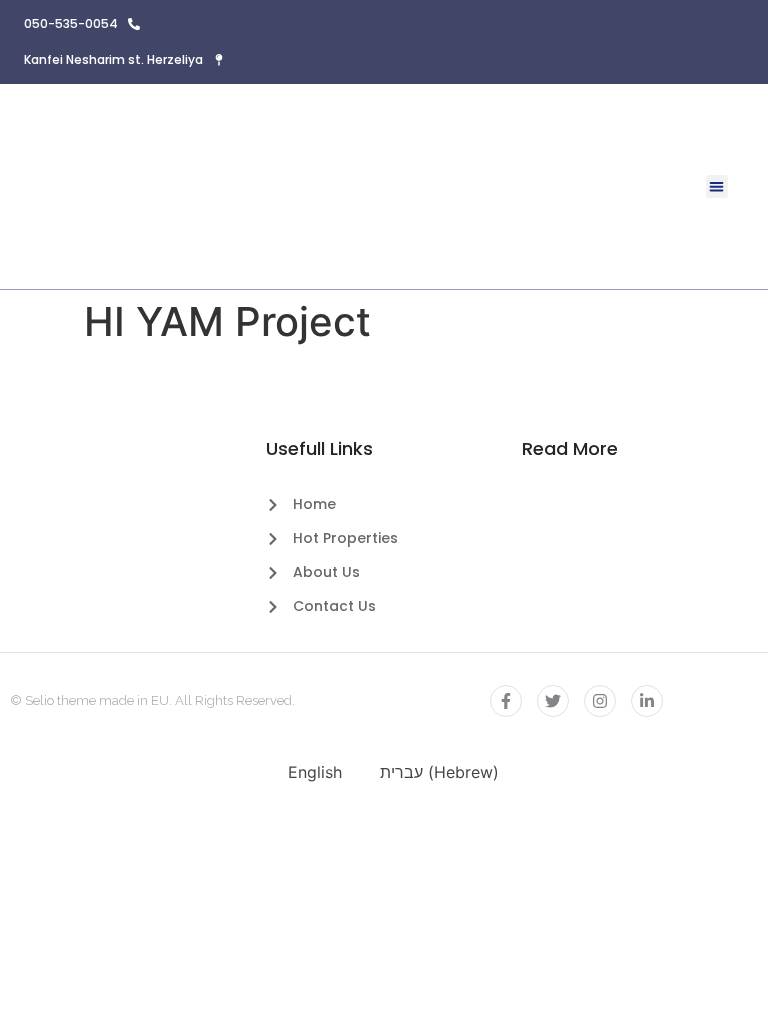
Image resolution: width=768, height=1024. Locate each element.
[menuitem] (306, 771)
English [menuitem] (315, 772)
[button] (717, 186)
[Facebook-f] (506, 701)
